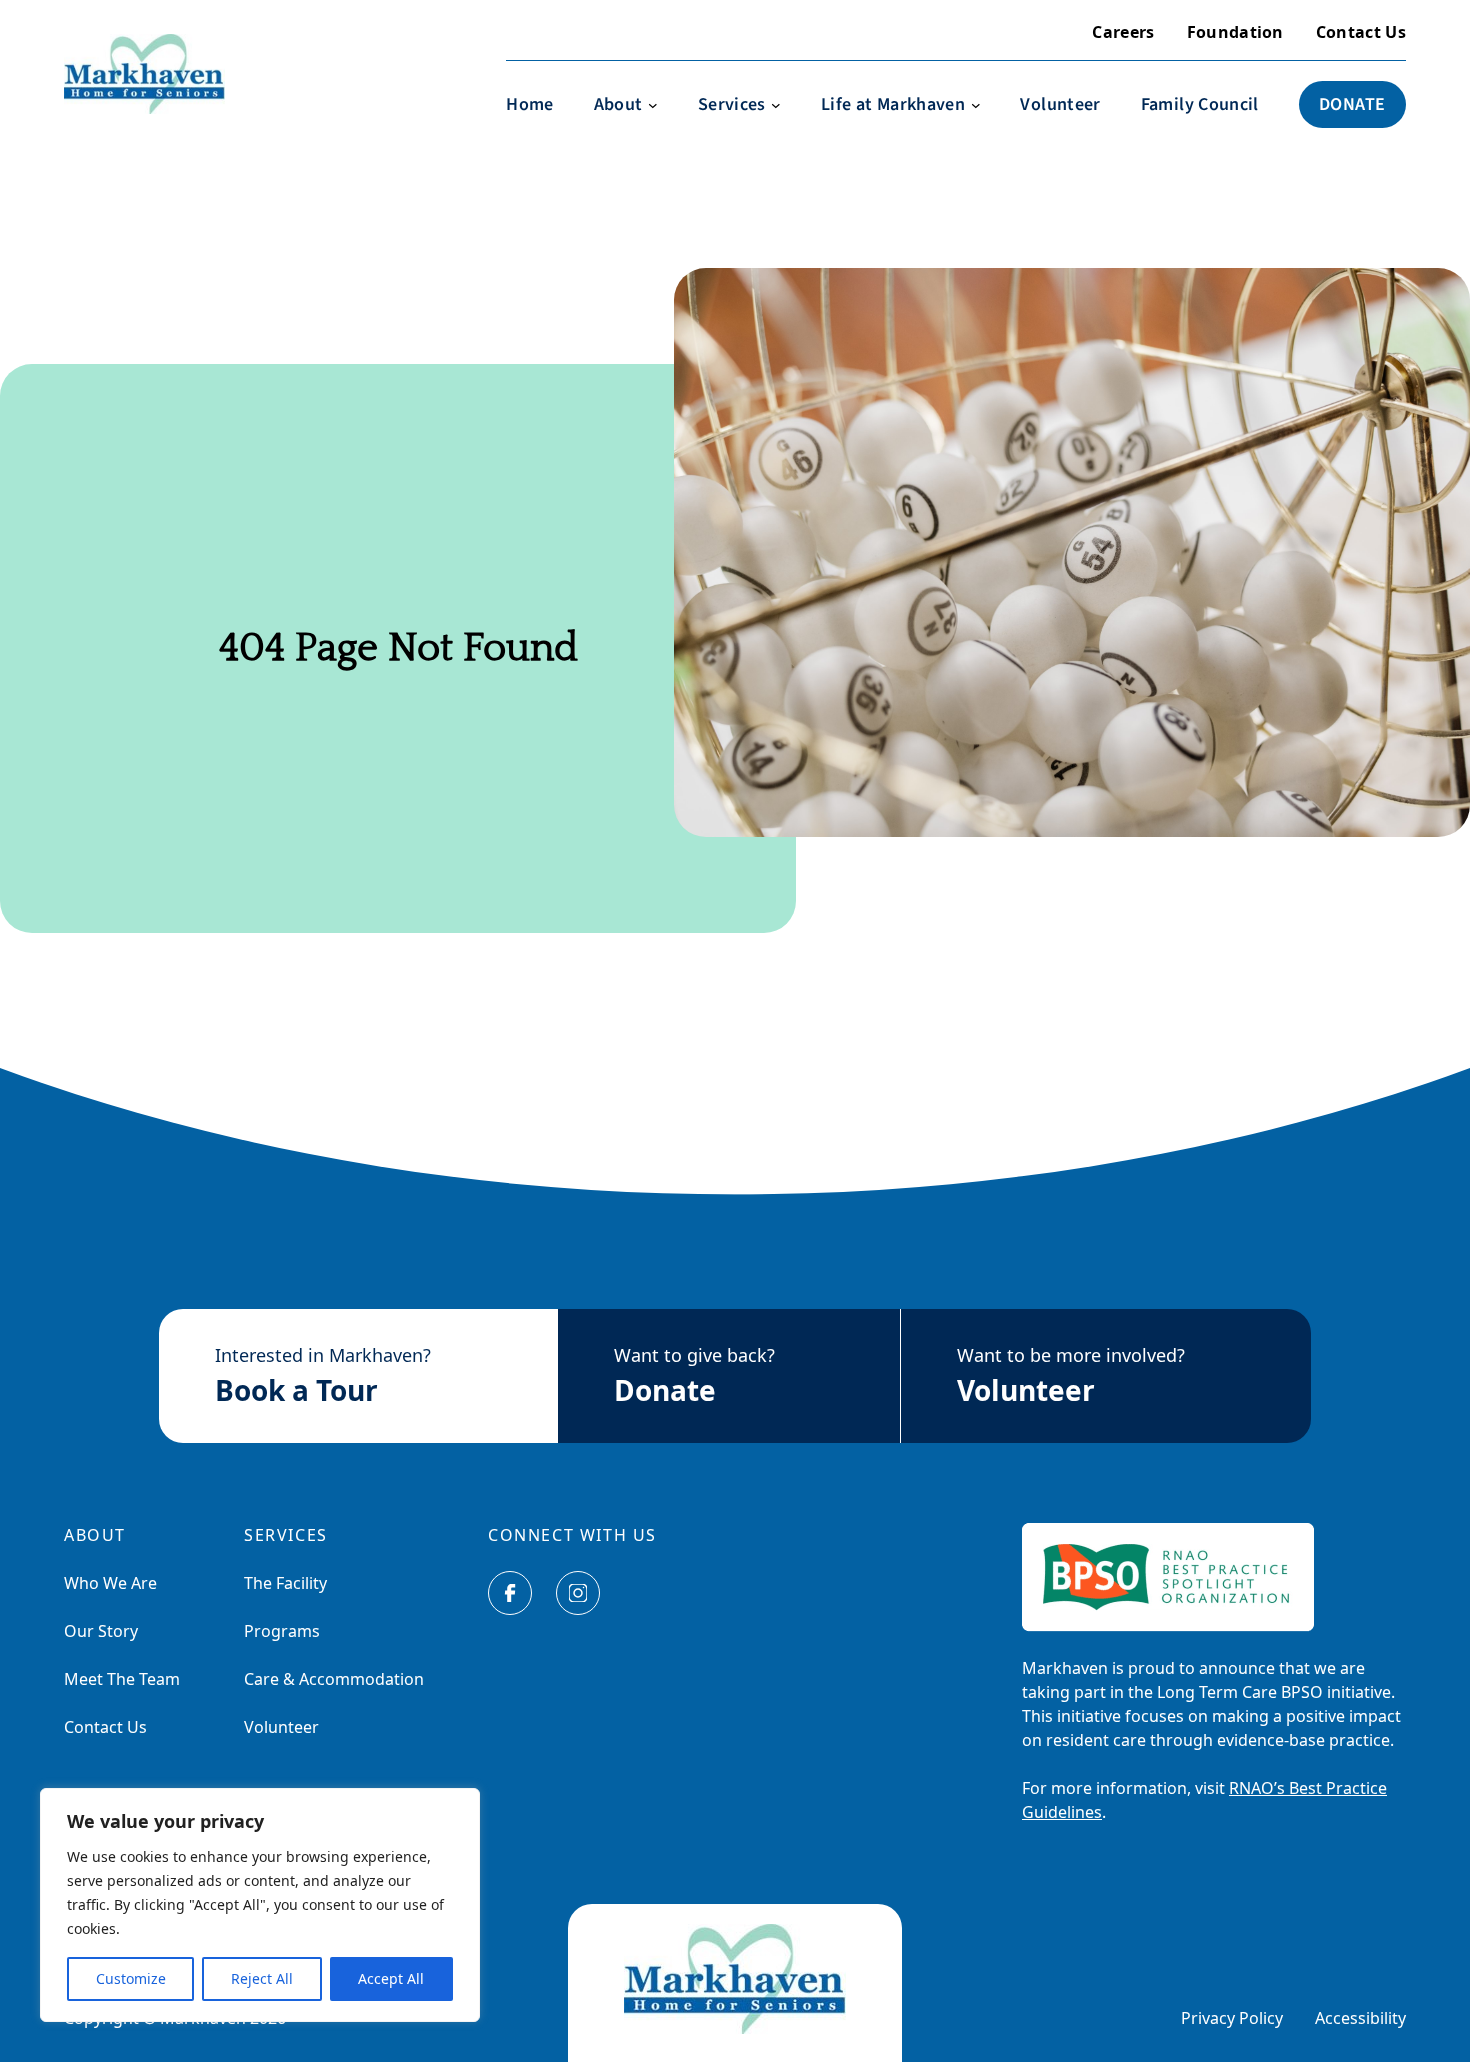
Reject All (262, 1978)
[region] (260, 1905)
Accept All (391, 1978)
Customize (131, 1978)
